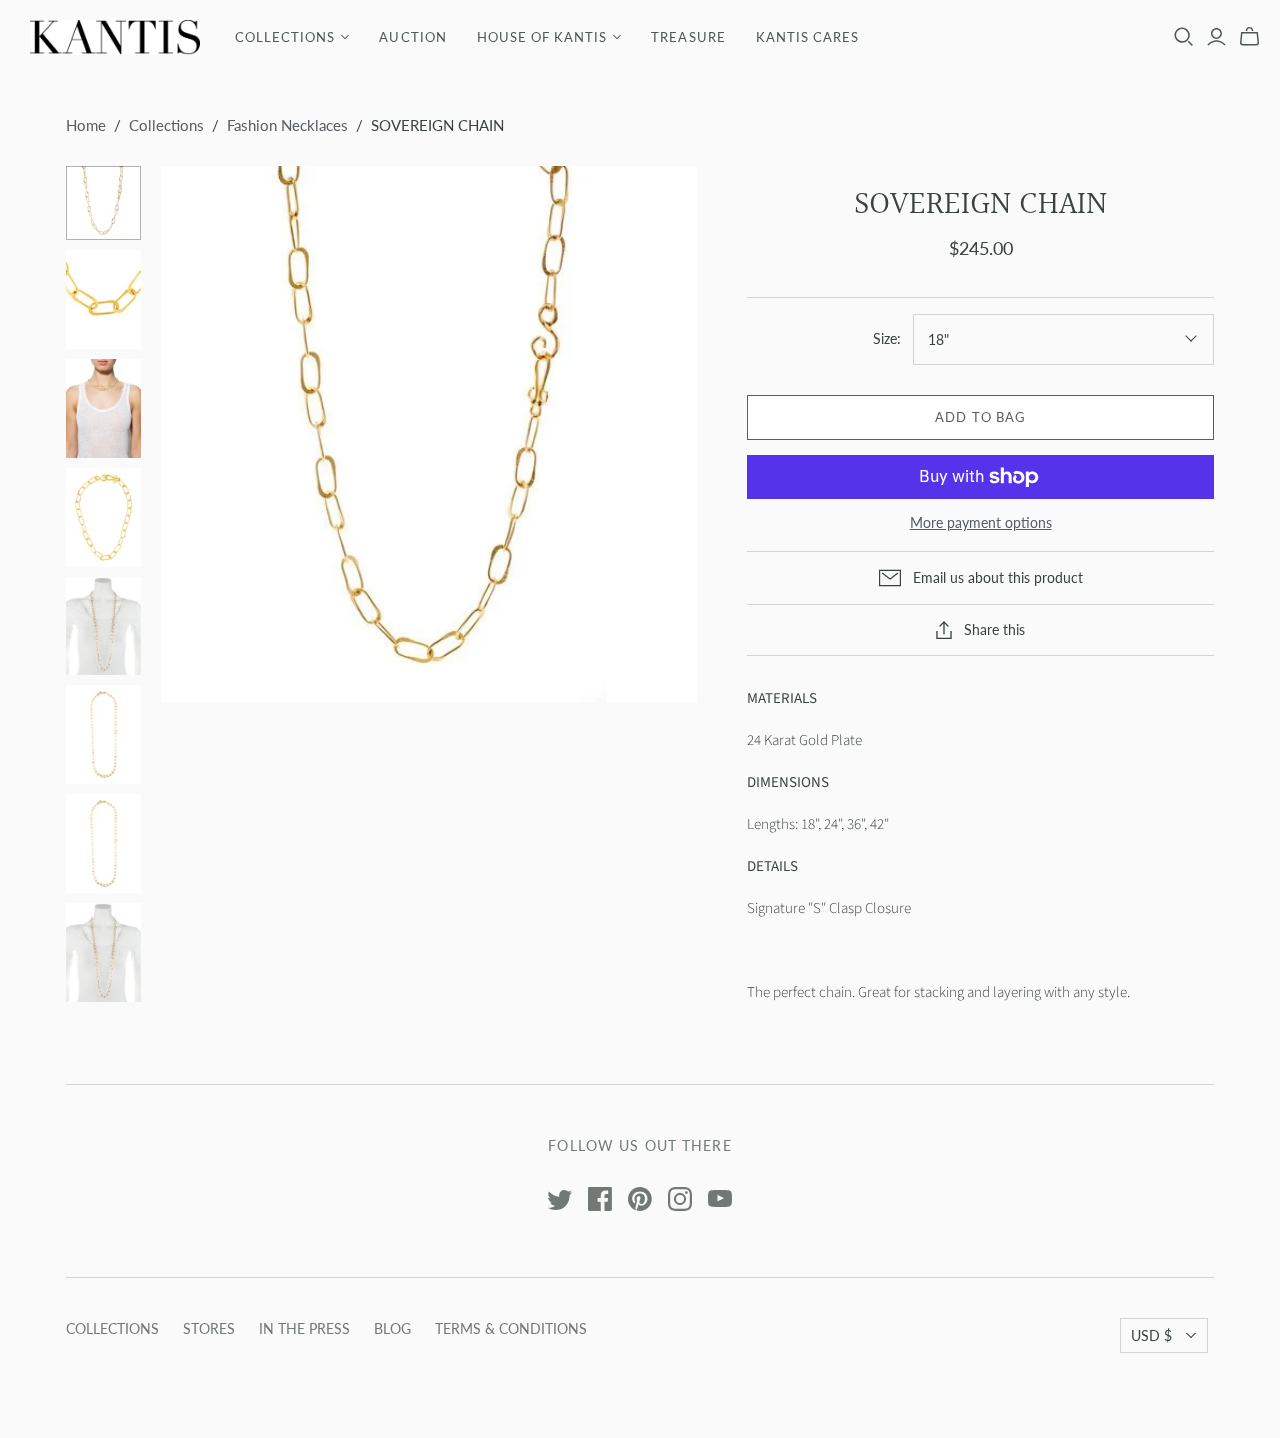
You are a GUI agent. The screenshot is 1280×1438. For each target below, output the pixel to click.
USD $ (1151, 1335)
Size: (887, 338)
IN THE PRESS (304, 1328)
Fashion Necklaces (287, 125)
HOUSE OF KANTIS (542, 37)
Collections (166, 125)
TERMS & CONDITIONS (511, 1328)
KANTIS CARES (807, 37)
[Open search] (1184, 37)
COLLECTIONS (285, 37)
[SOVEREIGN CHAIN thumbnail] (103, 203)
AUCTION (412, 37)
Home (86, 125)
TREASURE (688, 37)
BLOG (392, 1328)
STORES (209, 1328)
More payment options (981, 522)
